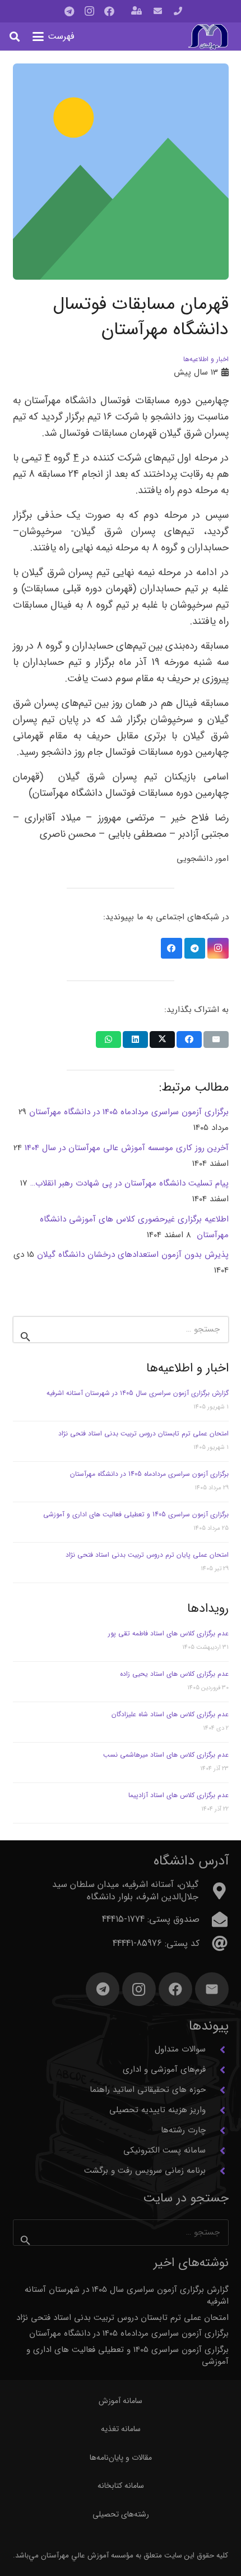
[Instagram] (89, 11)
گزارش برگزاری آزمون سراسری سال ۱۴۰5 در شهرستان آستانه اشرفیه (138, 1393)
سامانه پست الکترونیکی (164, 2150)
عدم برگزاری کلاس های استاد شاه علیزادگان (170, 1714)
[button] (54, 37)
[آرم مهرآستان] (208, 37)
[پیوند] (178, 11)
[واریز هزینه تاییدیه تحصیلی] (217, 2110)
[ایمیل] (212, 1989)
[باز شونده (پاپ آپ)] (136, 12)
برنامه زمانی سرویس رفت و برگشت (145, 2171)
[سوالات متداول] (217, 2050)
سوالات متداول (180, 2049)
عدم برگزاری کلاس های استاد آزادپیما (179, 1795)
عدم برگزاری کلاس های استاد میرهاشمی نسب (166, 1755)
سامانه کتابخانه (121, 2486)
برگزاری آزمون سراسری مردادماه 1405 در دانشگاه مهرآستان (149, 1474)
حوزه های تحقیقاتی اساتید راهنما (148, 2090)
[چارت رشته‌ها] (217, 2131)
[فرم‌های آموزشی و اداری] (217, 2070)
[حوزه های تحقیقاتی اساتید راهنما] (217, 2090)
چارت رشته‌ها (183, 2130)
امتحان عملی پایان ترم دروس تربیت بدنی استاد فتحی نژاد (147, 1555)
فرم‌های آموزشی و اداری (164, 2069)
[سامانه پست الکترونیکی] (217, 2151)
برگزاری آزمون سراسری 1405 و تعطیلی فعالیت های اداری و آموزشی (136, 1514)
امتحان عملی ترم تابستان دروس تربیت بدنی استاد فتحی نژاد (143, 1433)
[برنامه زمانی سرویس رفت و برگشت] (217, 2171)
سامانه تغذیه (121, 2429)
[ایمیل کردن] (216, 1039)
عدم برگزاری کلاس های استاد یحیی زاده (174, 1674)
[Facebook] (109, 11)
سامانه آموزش (121, 2401)
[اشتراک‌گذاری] (189, 1039)
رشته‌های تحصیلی (121, 2514)
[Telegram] (69, 11)
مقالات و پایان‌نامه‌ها (121, 2458)
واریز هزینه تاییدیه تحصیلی (157, 2110)
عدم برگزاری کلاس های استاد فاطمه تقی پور (168, 1633)
